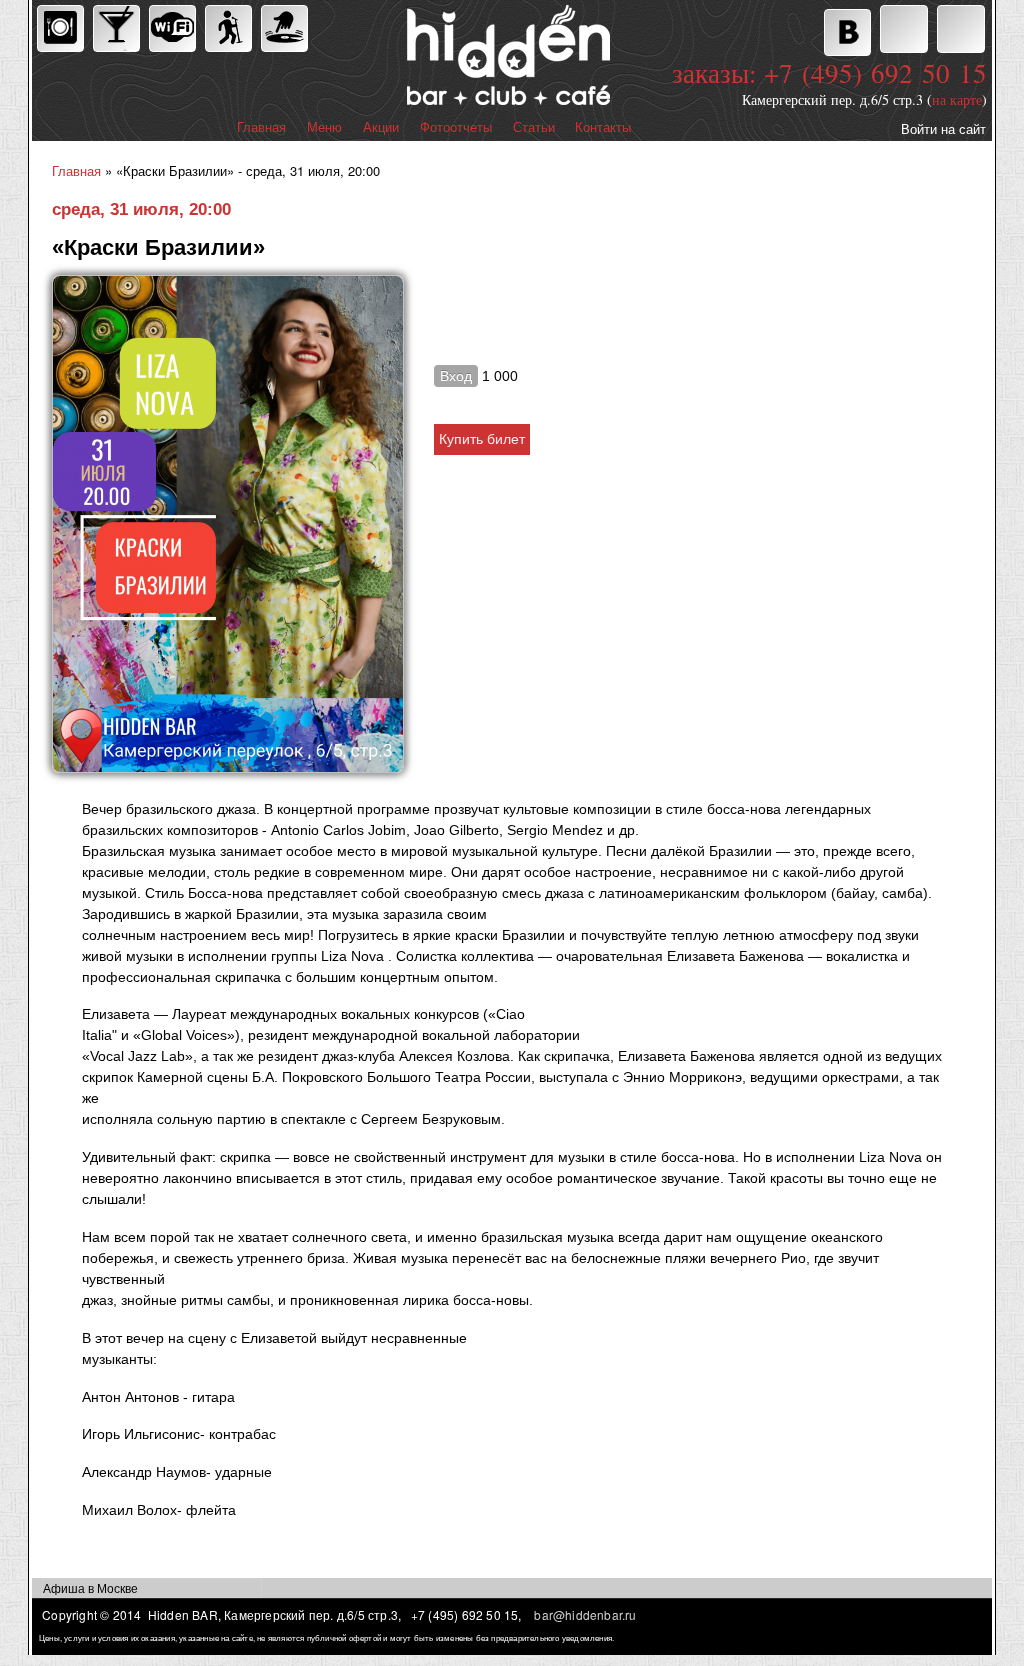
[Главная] (421, 57)
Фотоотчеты (456, 127)
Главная (261, 127)
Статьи (534, 127)
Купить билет (482, 439)
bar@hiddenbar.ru (585, 1614)
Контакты (603, 127)
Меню (324, 127)
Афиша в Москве (90, 1587)
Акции (381, 127)
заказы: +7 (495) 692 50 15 (829, 73)
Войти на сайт (943, 128)
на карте (957, 99)
